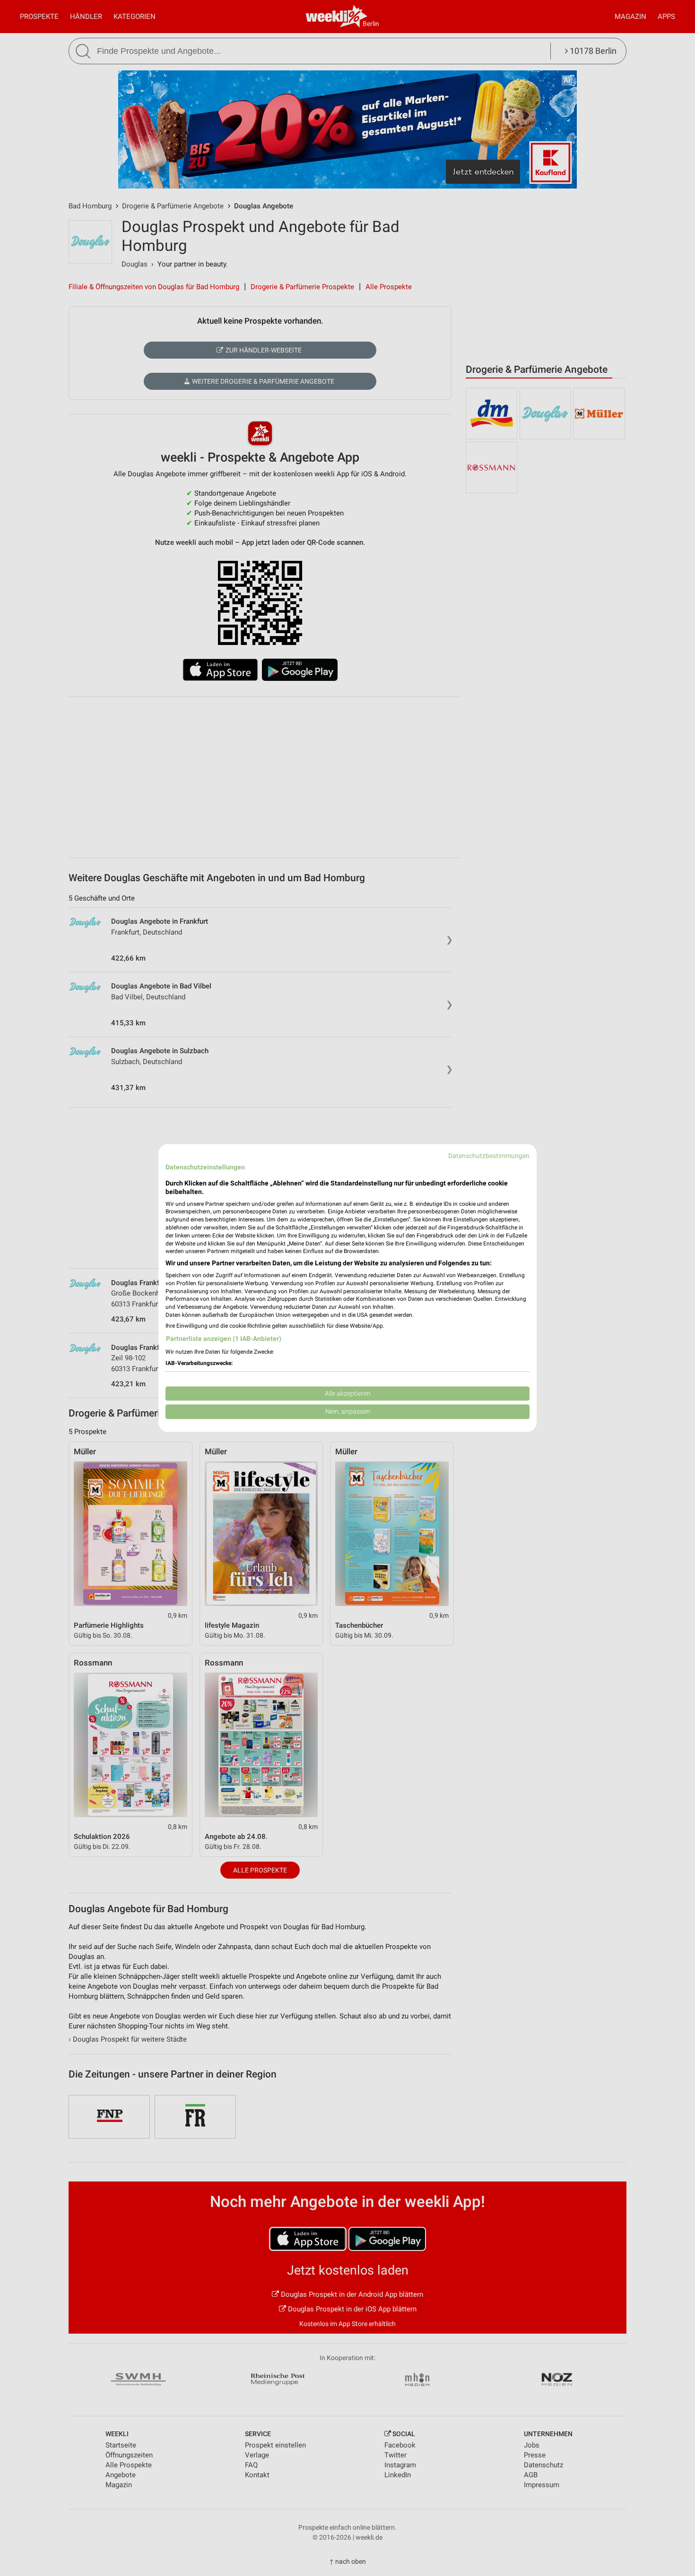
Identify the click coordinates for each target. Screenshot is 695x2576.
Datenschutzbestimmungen (489, 1156)
